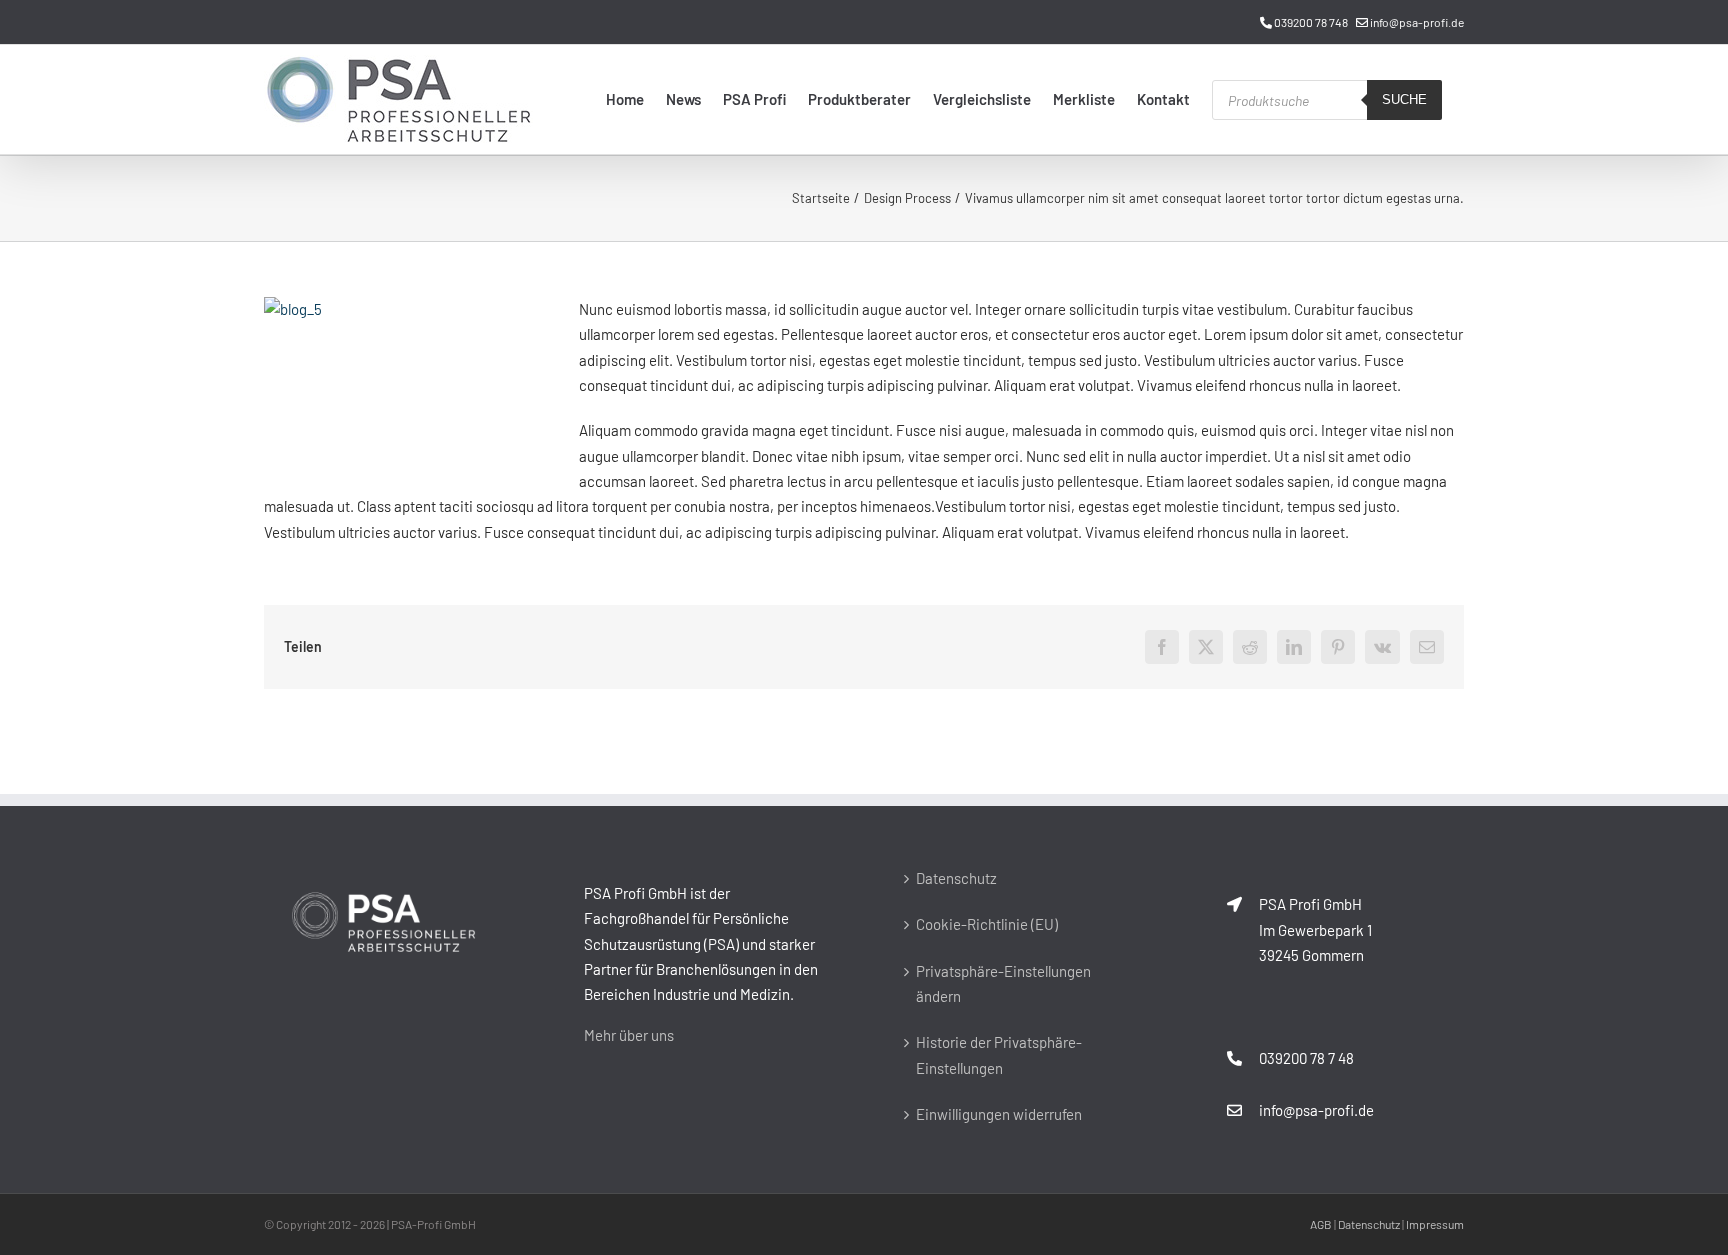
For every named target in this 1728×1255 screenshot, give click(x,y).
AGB (1321, 1224)
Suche (1404, 99)
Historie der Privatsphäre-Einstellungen (999, 1054)
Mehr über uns (629, 1035)
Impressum (1435, 1224)
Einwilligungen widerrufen (999, 1114)
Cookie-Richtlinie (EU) (987, 924)
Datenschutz (956, 878)
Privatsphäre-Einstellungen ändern (1003, 983)
